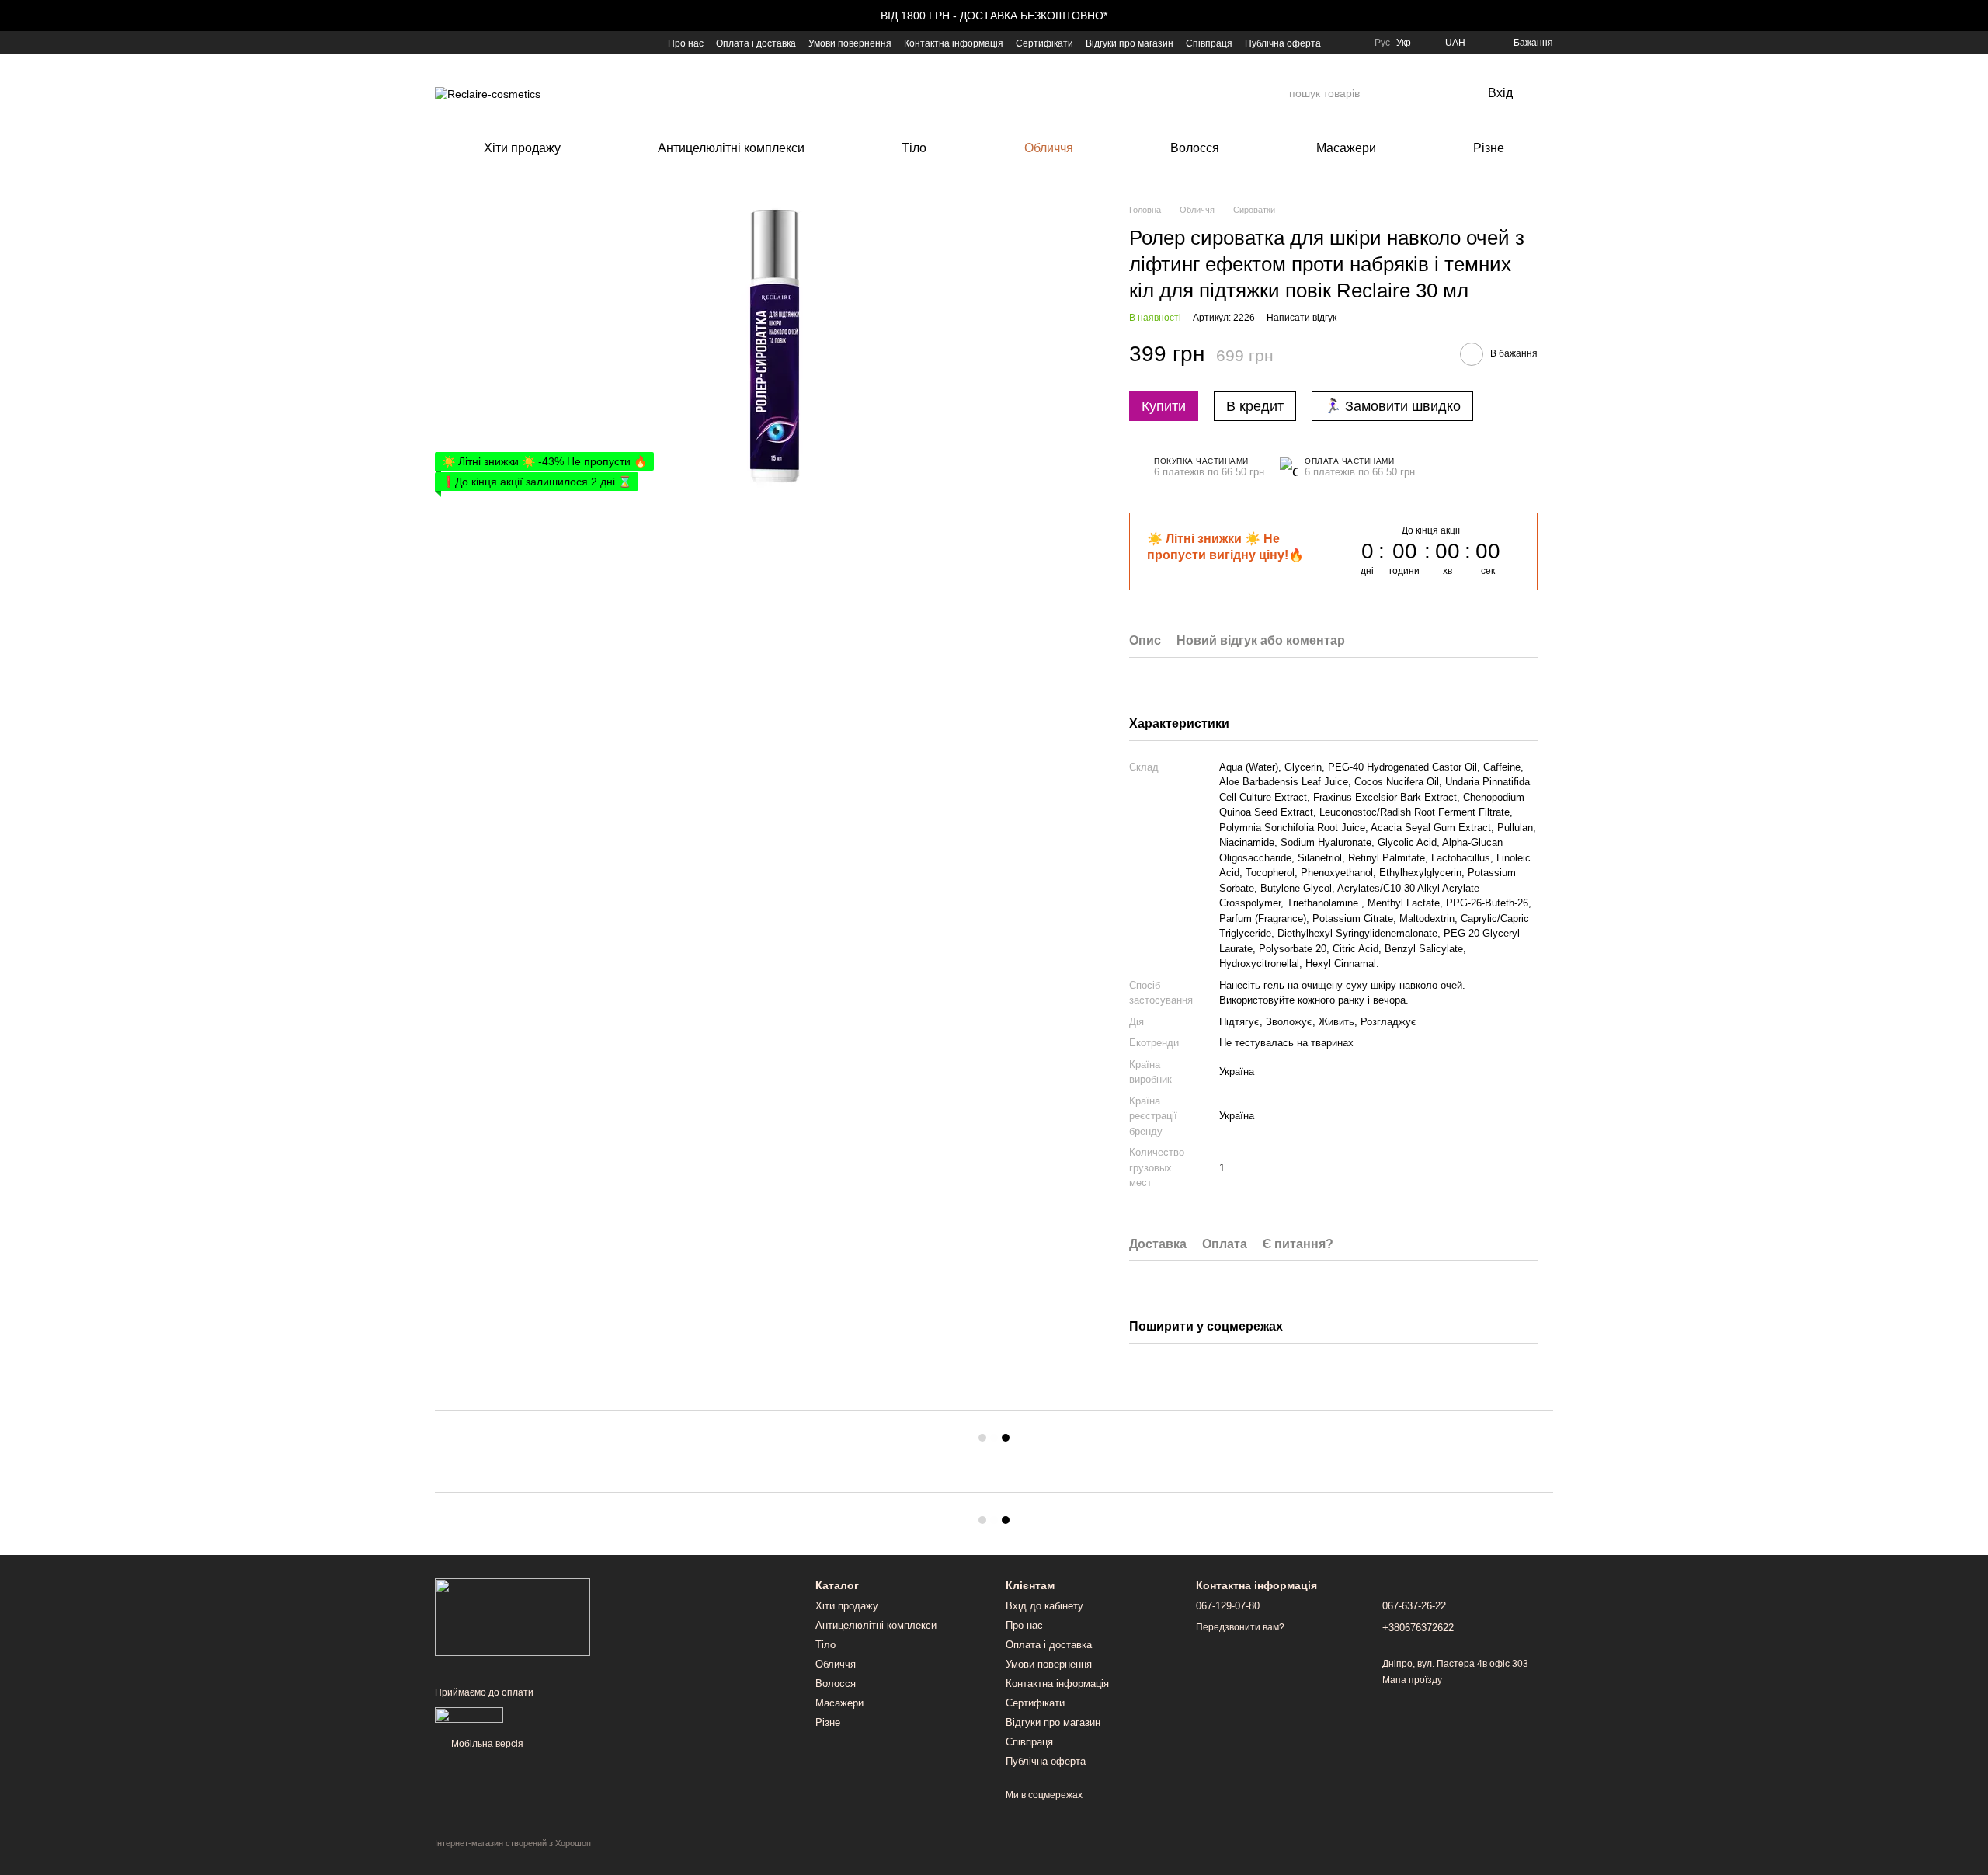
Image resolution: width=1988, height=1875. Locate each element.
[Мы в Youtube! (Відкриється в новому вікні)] (460, 43)
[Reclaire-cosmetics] (513, 1616)
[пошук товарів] (1277, 93)
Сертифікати (1044, 43)
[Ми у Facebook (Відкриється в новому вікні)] (441, 43)
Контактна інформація (954, 43)
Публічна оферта (1283, 43)
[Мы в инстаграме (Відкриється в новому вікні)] (478, 43)
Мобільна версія (486, 1744)
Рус (1382, 43)
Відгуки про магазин (1130, 43)
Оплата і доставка (756, 43)
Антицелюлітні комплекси (731, 148)
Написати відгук (1302, 318)
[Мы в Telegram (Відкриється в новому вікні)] (497, 43)
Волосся (1195, 148)
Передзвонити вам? (1240, 1627)
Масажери (1346, 148)
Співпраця (1209, 43)
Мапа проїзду (1412, 1680)
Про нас (686, 43)
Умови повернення (850, 43)
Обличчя (1049, 148)
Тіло (914, 148)
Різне (1489, 148)
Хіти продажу (522, 148)
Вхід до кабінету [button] (1044, 1606)
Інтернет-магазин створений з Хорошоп (513, 1843)
